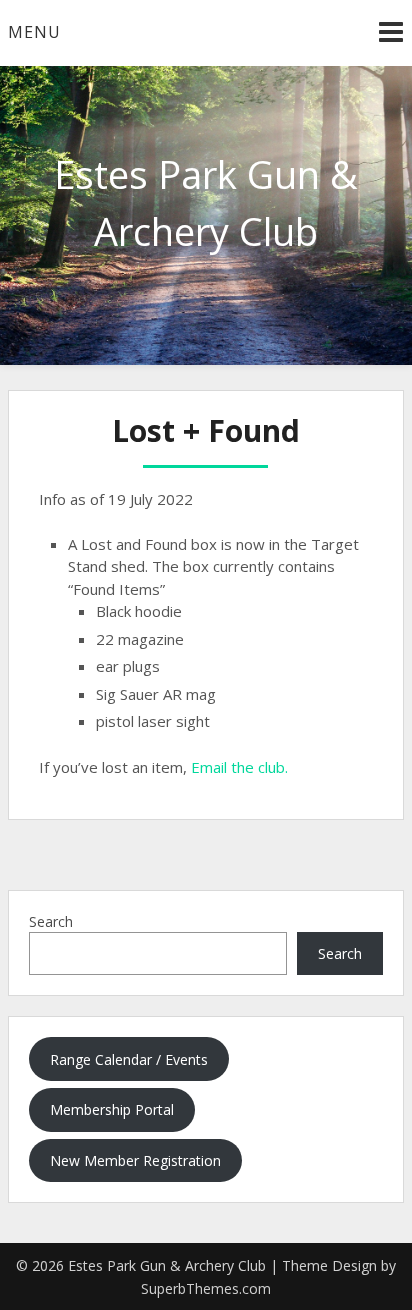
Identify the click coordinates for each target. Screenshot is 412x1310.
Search (51, 921)
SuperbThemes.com (206, 1288)
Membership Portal (112, 1109)
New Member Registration (135, 1160)
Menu (34, 32)
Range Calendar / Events (129, 1059)
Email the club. (239, 767)
